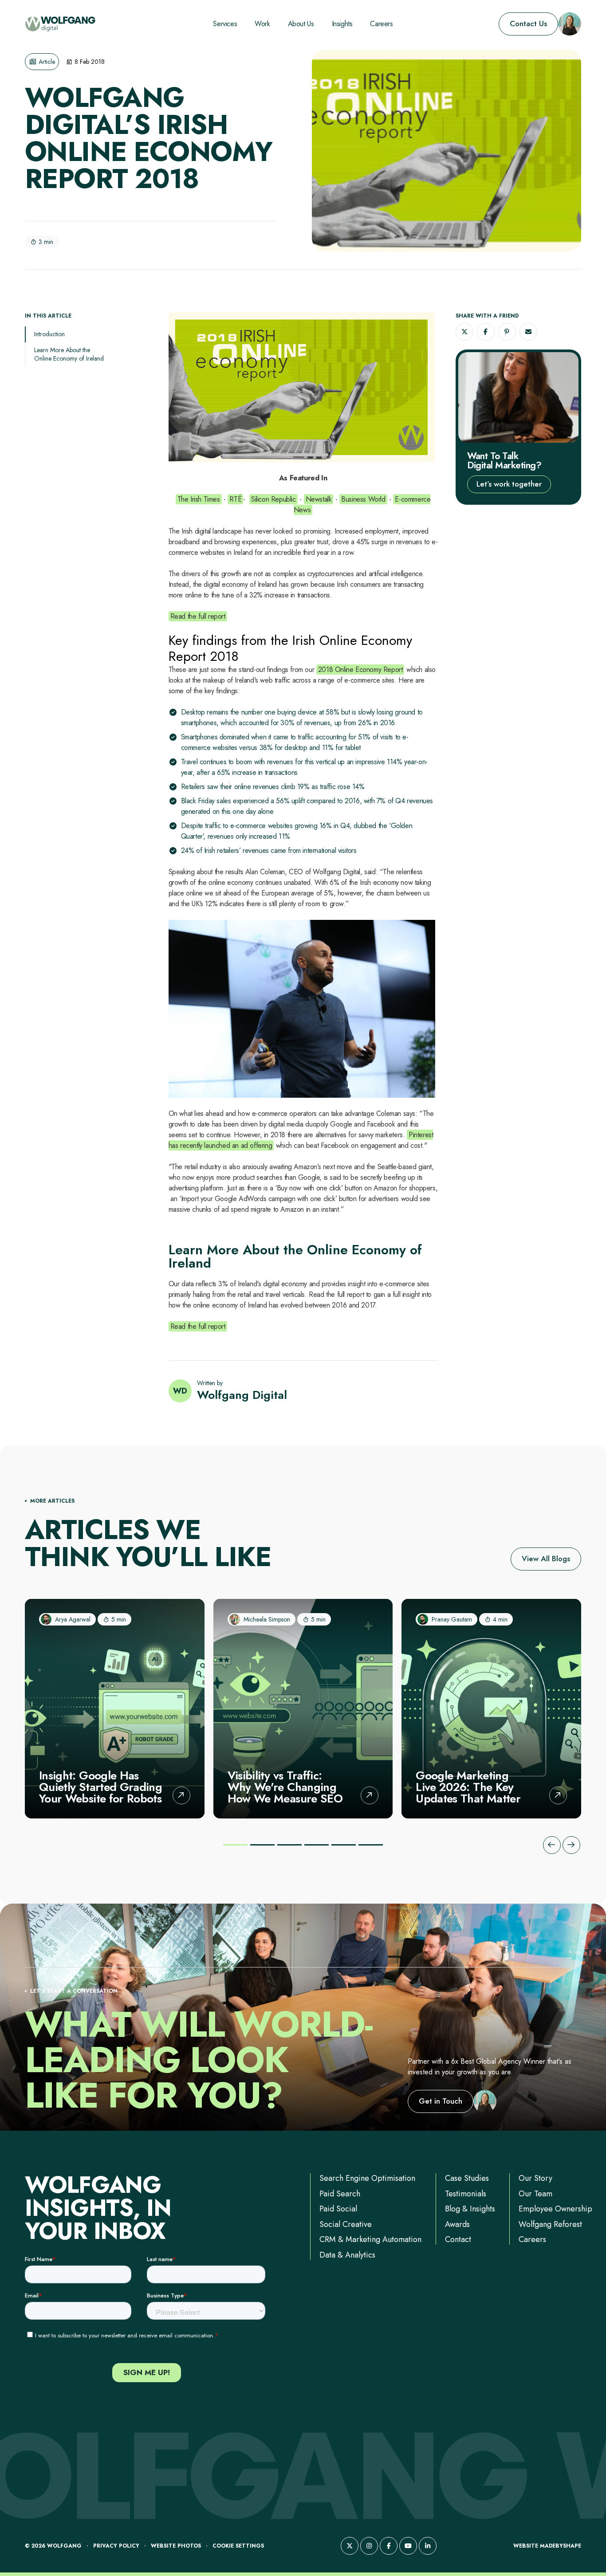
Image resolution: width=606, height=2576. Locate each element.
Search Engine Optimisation (367, 2178)
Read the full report (198, 616)
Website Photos (176, 2546)
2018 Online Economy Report (360, 670)
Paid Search (340, 2194)
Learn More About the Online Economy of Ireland (69, 354)
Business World (363, 499)
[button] (464, 332)
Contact (458, 2239)
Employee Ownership (555, 2209)
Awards (457, 2224)
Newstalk (319, 499)
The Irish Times (199, 499)
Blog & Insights (470, 2209)
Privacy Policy (116, 2546)
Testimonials (466, 2194)
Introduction (49, 334)
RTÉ (235, 499)
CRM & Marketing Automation (370, 2239)
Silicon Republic (273, 499)
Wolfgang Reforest (550, 2224)
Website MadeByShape (547, 2546)
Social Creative (346, 2224)
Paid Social (338, 2209)
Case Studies (467, 2178)
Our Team (535, 2194)
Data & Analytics (347, 2255)
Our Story (535, 2178)
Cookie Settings (238, 2546)
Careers (532, 2239)
